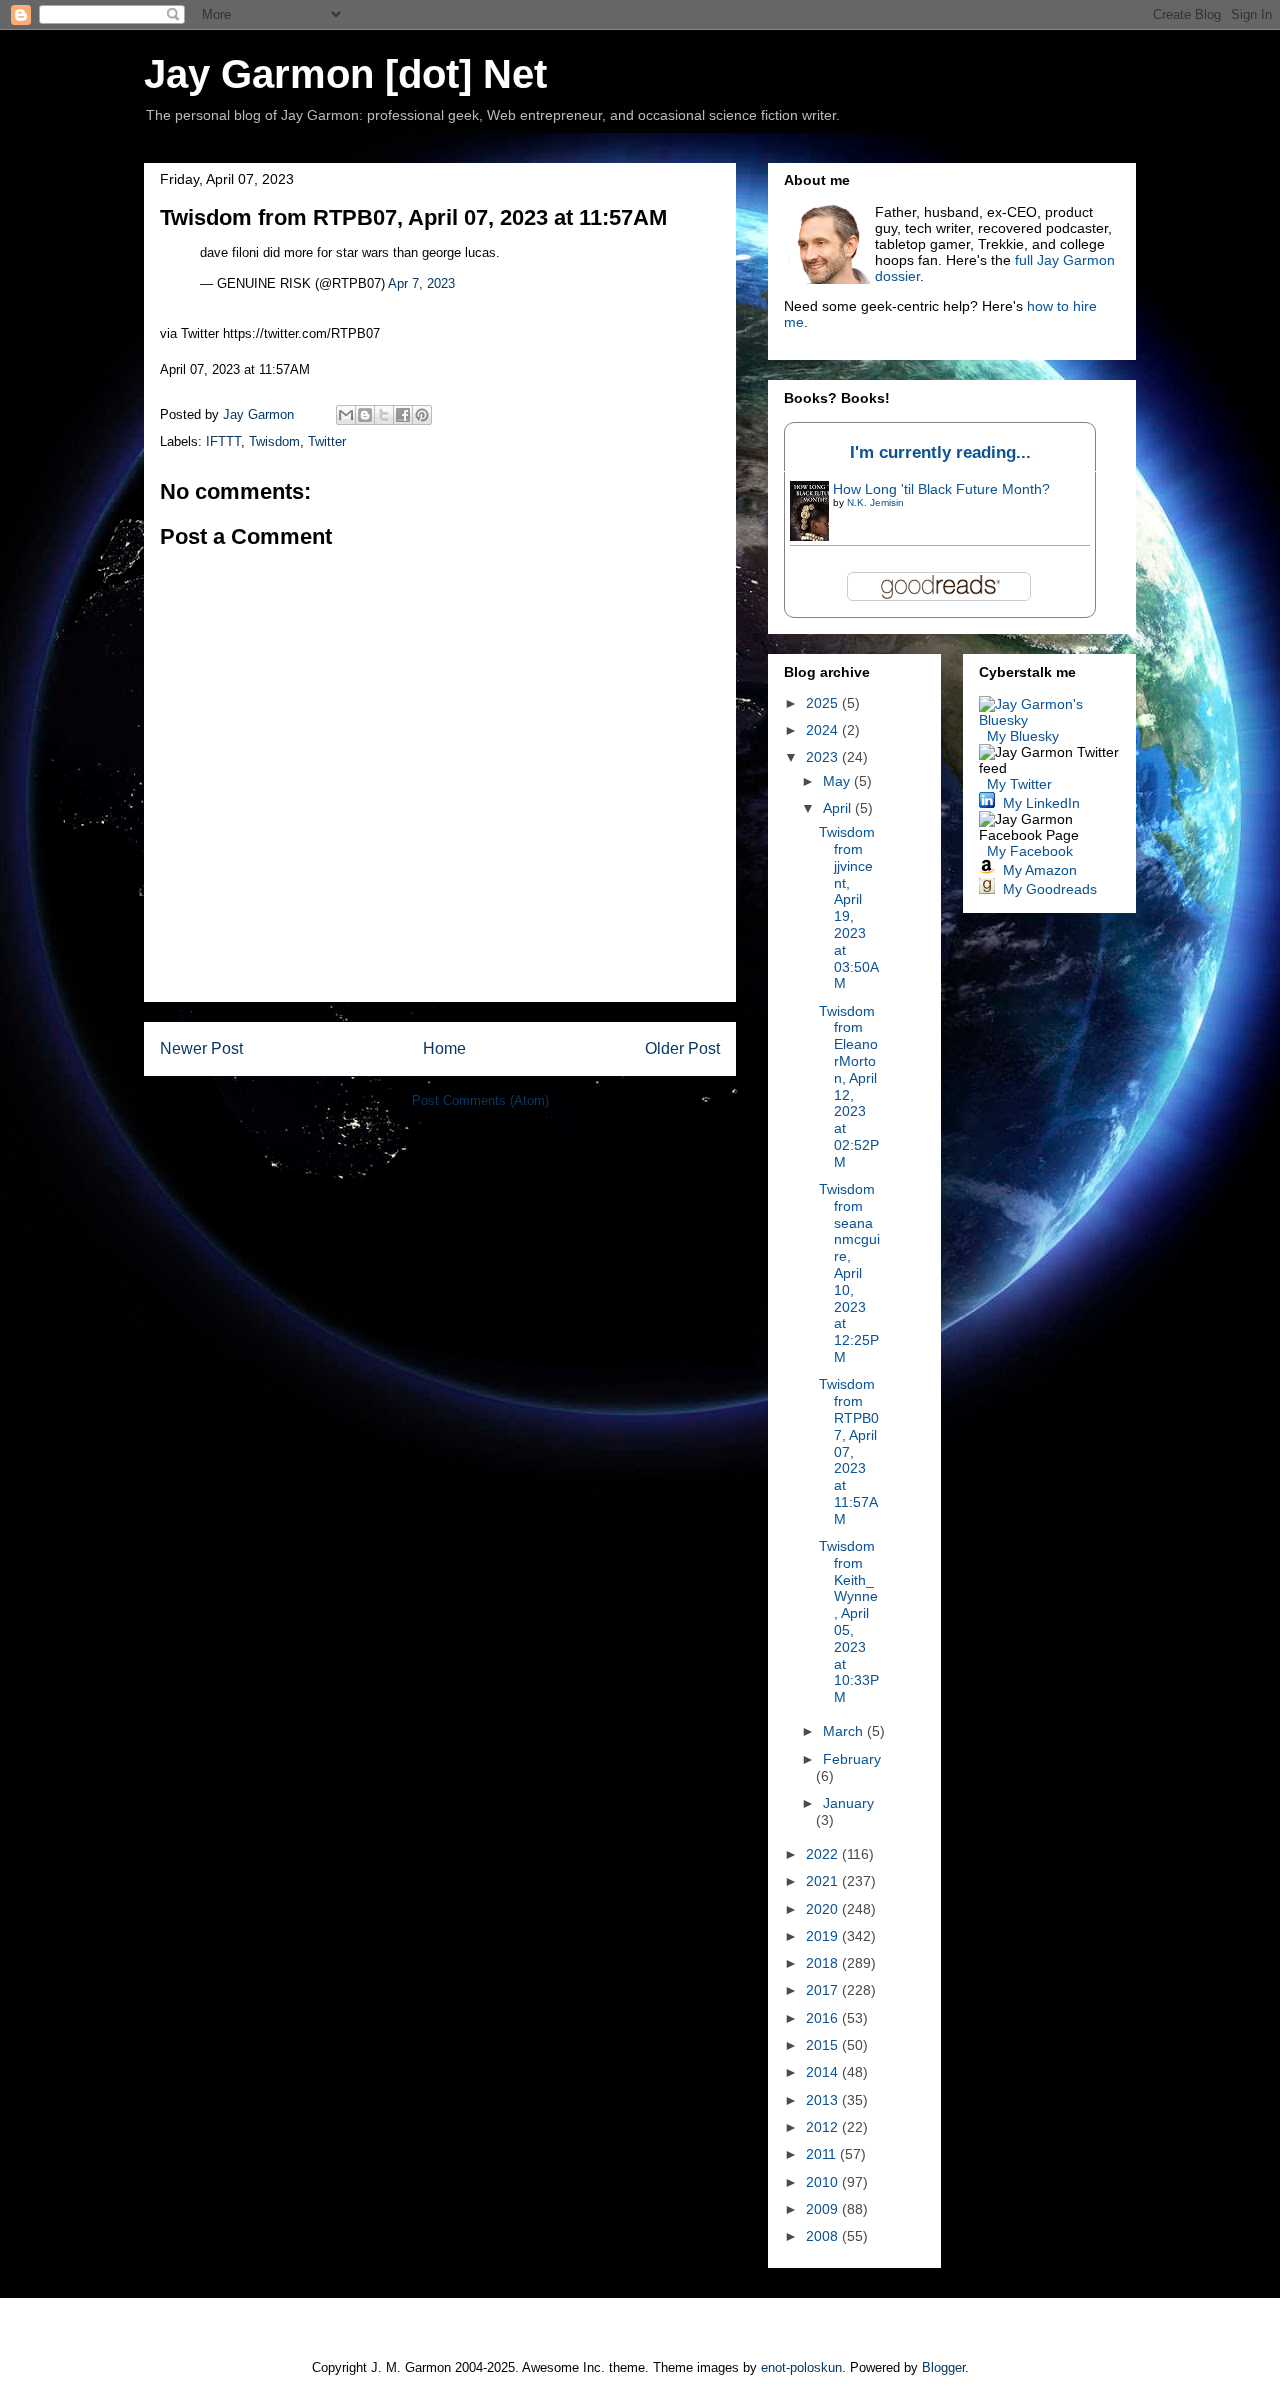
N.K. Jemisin (875, 502)
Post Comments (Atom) (480, 1100)
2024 (824, 730)
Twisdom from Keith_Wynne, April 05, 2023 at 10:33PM (849, 1621)
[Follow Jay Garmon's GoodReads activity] (987, 889)
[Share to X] (384, 415)
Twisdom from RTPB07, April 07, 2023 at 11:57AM (849, 1451)
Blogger (943, 2367)
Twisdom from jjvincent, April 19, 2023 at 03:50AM (849, 907)
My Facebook (1030, 851)
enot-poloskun (801, 2367)
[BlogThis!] (365, 415)
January (848, 1803)
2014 (824, 2072)
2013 (824, 2100)
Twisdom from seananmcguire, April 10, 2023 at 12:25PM (849, 1273)
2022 (824, 1854)
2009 (824, 2209)
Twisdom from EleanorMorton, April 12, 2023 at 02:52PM (849, 1086)
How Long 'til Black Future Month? (941, 489)
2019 (824, 1936)
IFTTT (223, 441)
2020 (824, 1909)
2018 (824, 1963)
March (845, 1731)
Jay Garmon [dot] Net (345, 74)
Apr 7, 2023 (421, 283)
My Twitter (1019, 784)
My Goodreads (1050, 889)
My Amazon (1040, 870)
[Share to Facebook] (403, 415)
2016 (824, 2018)
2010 (824, 2182)
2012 (824, 2127)
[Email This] (346, 415)
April (839, 808)
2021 (824, 1881)
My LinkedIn (1041, 803)
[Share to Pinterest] (422, 415)
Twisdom (274, 441)
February (852, 1759)
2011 (823, 2154)
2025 (824, 703)
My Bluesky (1023, 736)
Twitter (327, 441)
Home (444, 1048)
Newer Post (201, 1048)
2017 (824, 1990)
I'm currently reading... (940, 452)
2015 (824, 2045)
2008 (824, 2236)
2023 (824, 757)
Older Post (682, 1048)
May (838, 781)
